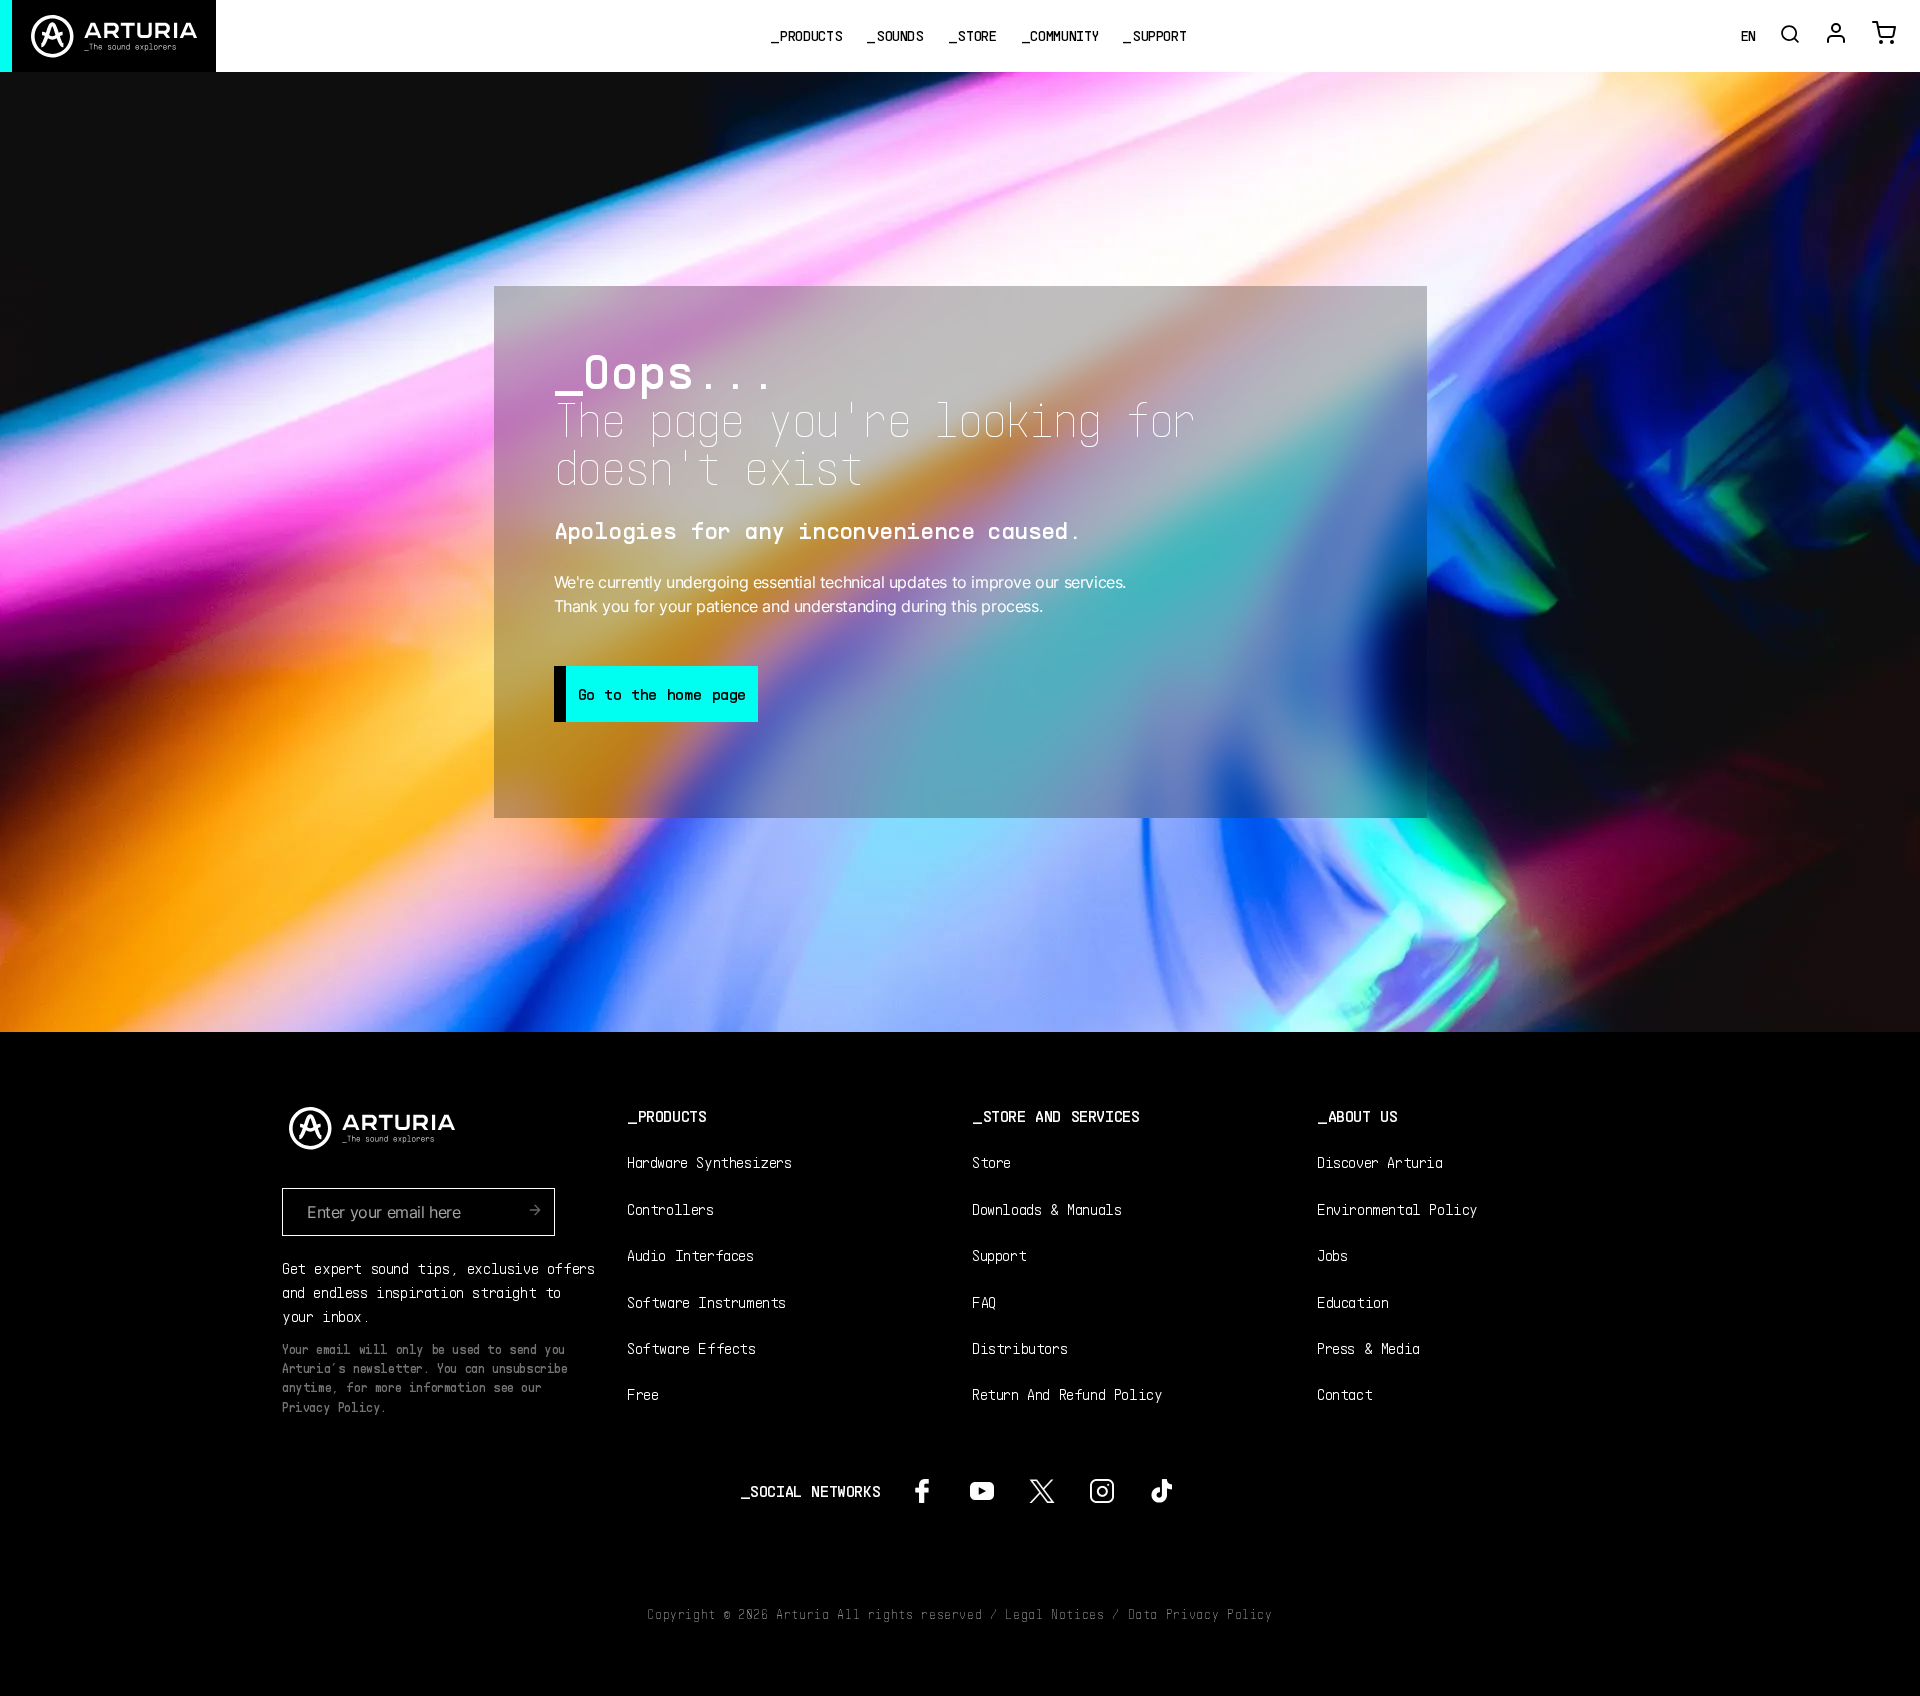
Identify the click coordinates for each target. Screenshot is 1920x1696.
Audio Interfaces (690, 1254)
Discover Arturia (1380, 1161)
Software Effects (691, 1347)
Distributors (1019, 1347)
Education (1352, 1301)
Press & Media (1368, 1347)
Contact (1344, 1393)
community (1064, 35)
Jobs (1332, 1254)
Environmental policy (1397, 1208)
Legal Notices (1054, 1614)
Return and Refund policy (1067, 1393)
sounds (900, 35)
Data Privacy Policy (1200, 1614)
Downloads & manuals (1046, 1208)
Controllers (670, 1208)
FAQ (984, 1301)
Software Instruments (706, 1301)
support (1159, 35)
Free (642, 1393)
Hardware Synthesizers (709, 1161)
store (976, 35)
